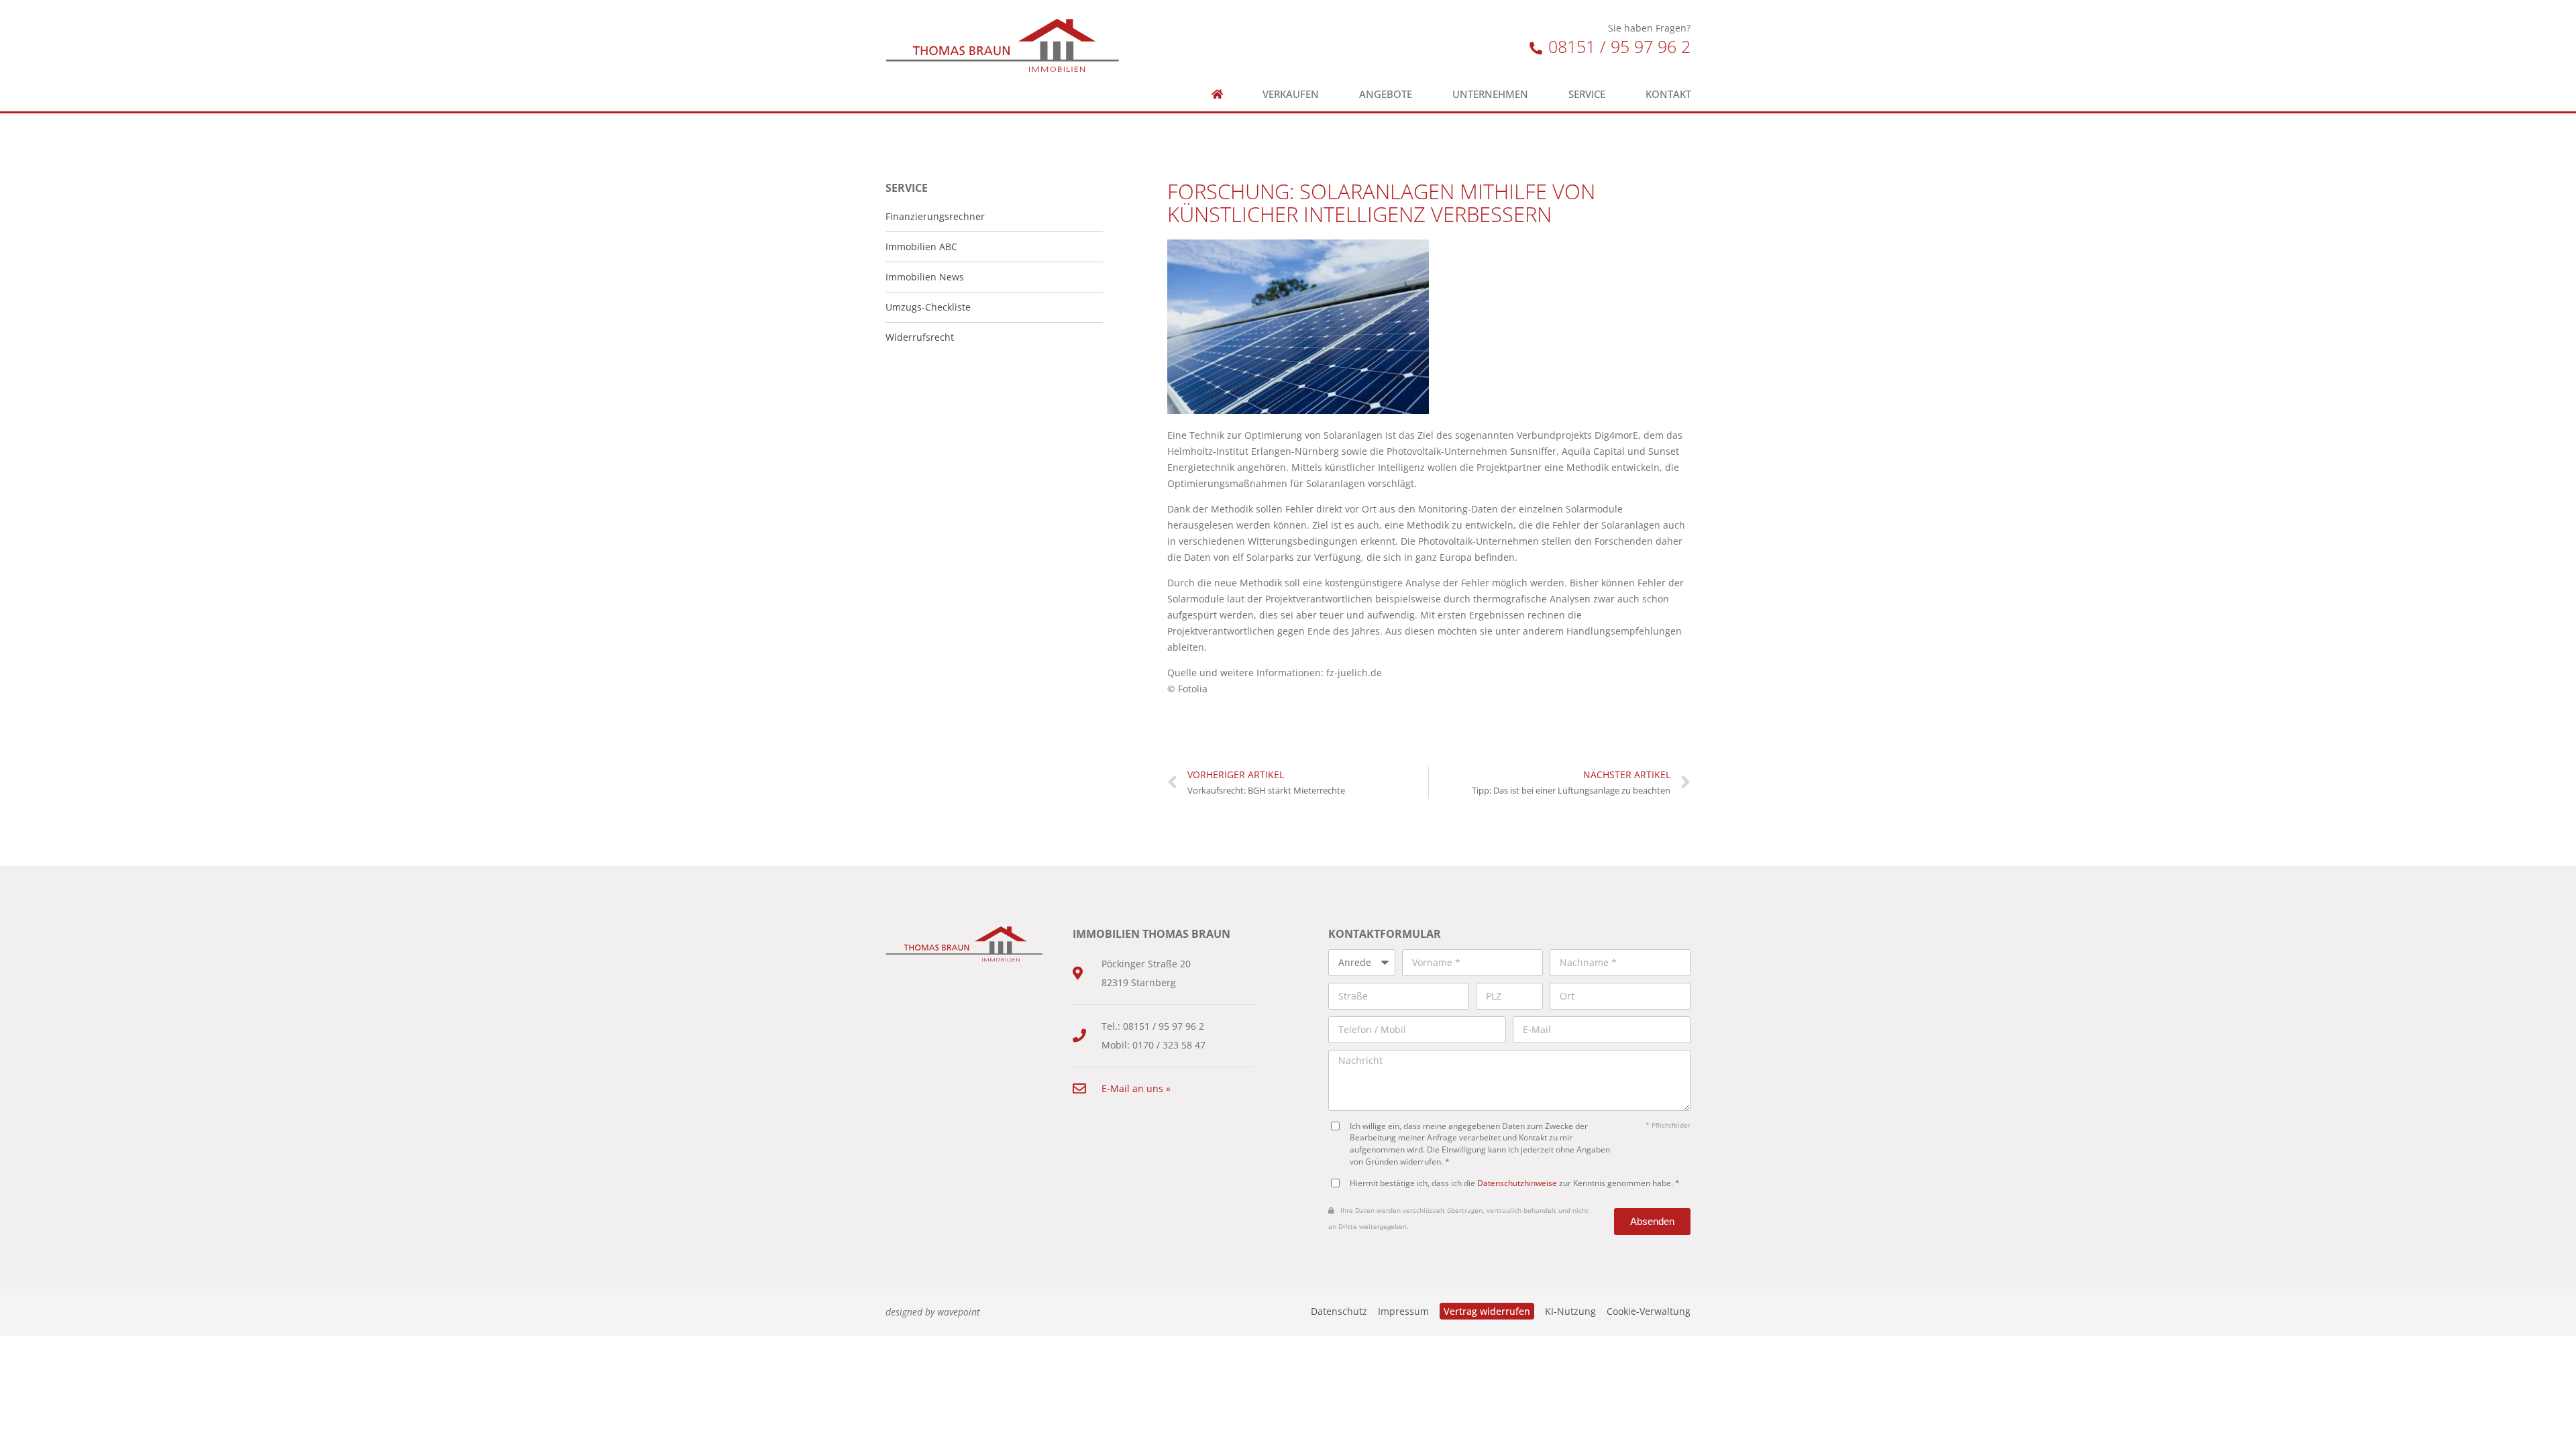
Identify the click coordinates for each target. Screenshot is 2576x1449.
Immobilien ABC (921, 247)
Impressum (1403, 1311)
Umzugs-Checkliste (928, 307)
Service (1587, 94)
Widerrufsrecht (920, 337)
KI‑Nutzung (1570, 1311)
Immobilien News (925, 277)
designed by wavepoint (933, 1312)
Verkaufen (1291, 94)
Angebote (1386, 94)
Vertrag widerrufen (1487, 1311)
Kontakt (1668, 94)
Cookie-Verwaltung (1649, 1311)
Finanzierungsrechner (935, 216)
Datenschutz (1339, 1311)
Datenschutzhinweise (1517, 1183)
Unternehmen (1490, 94)
